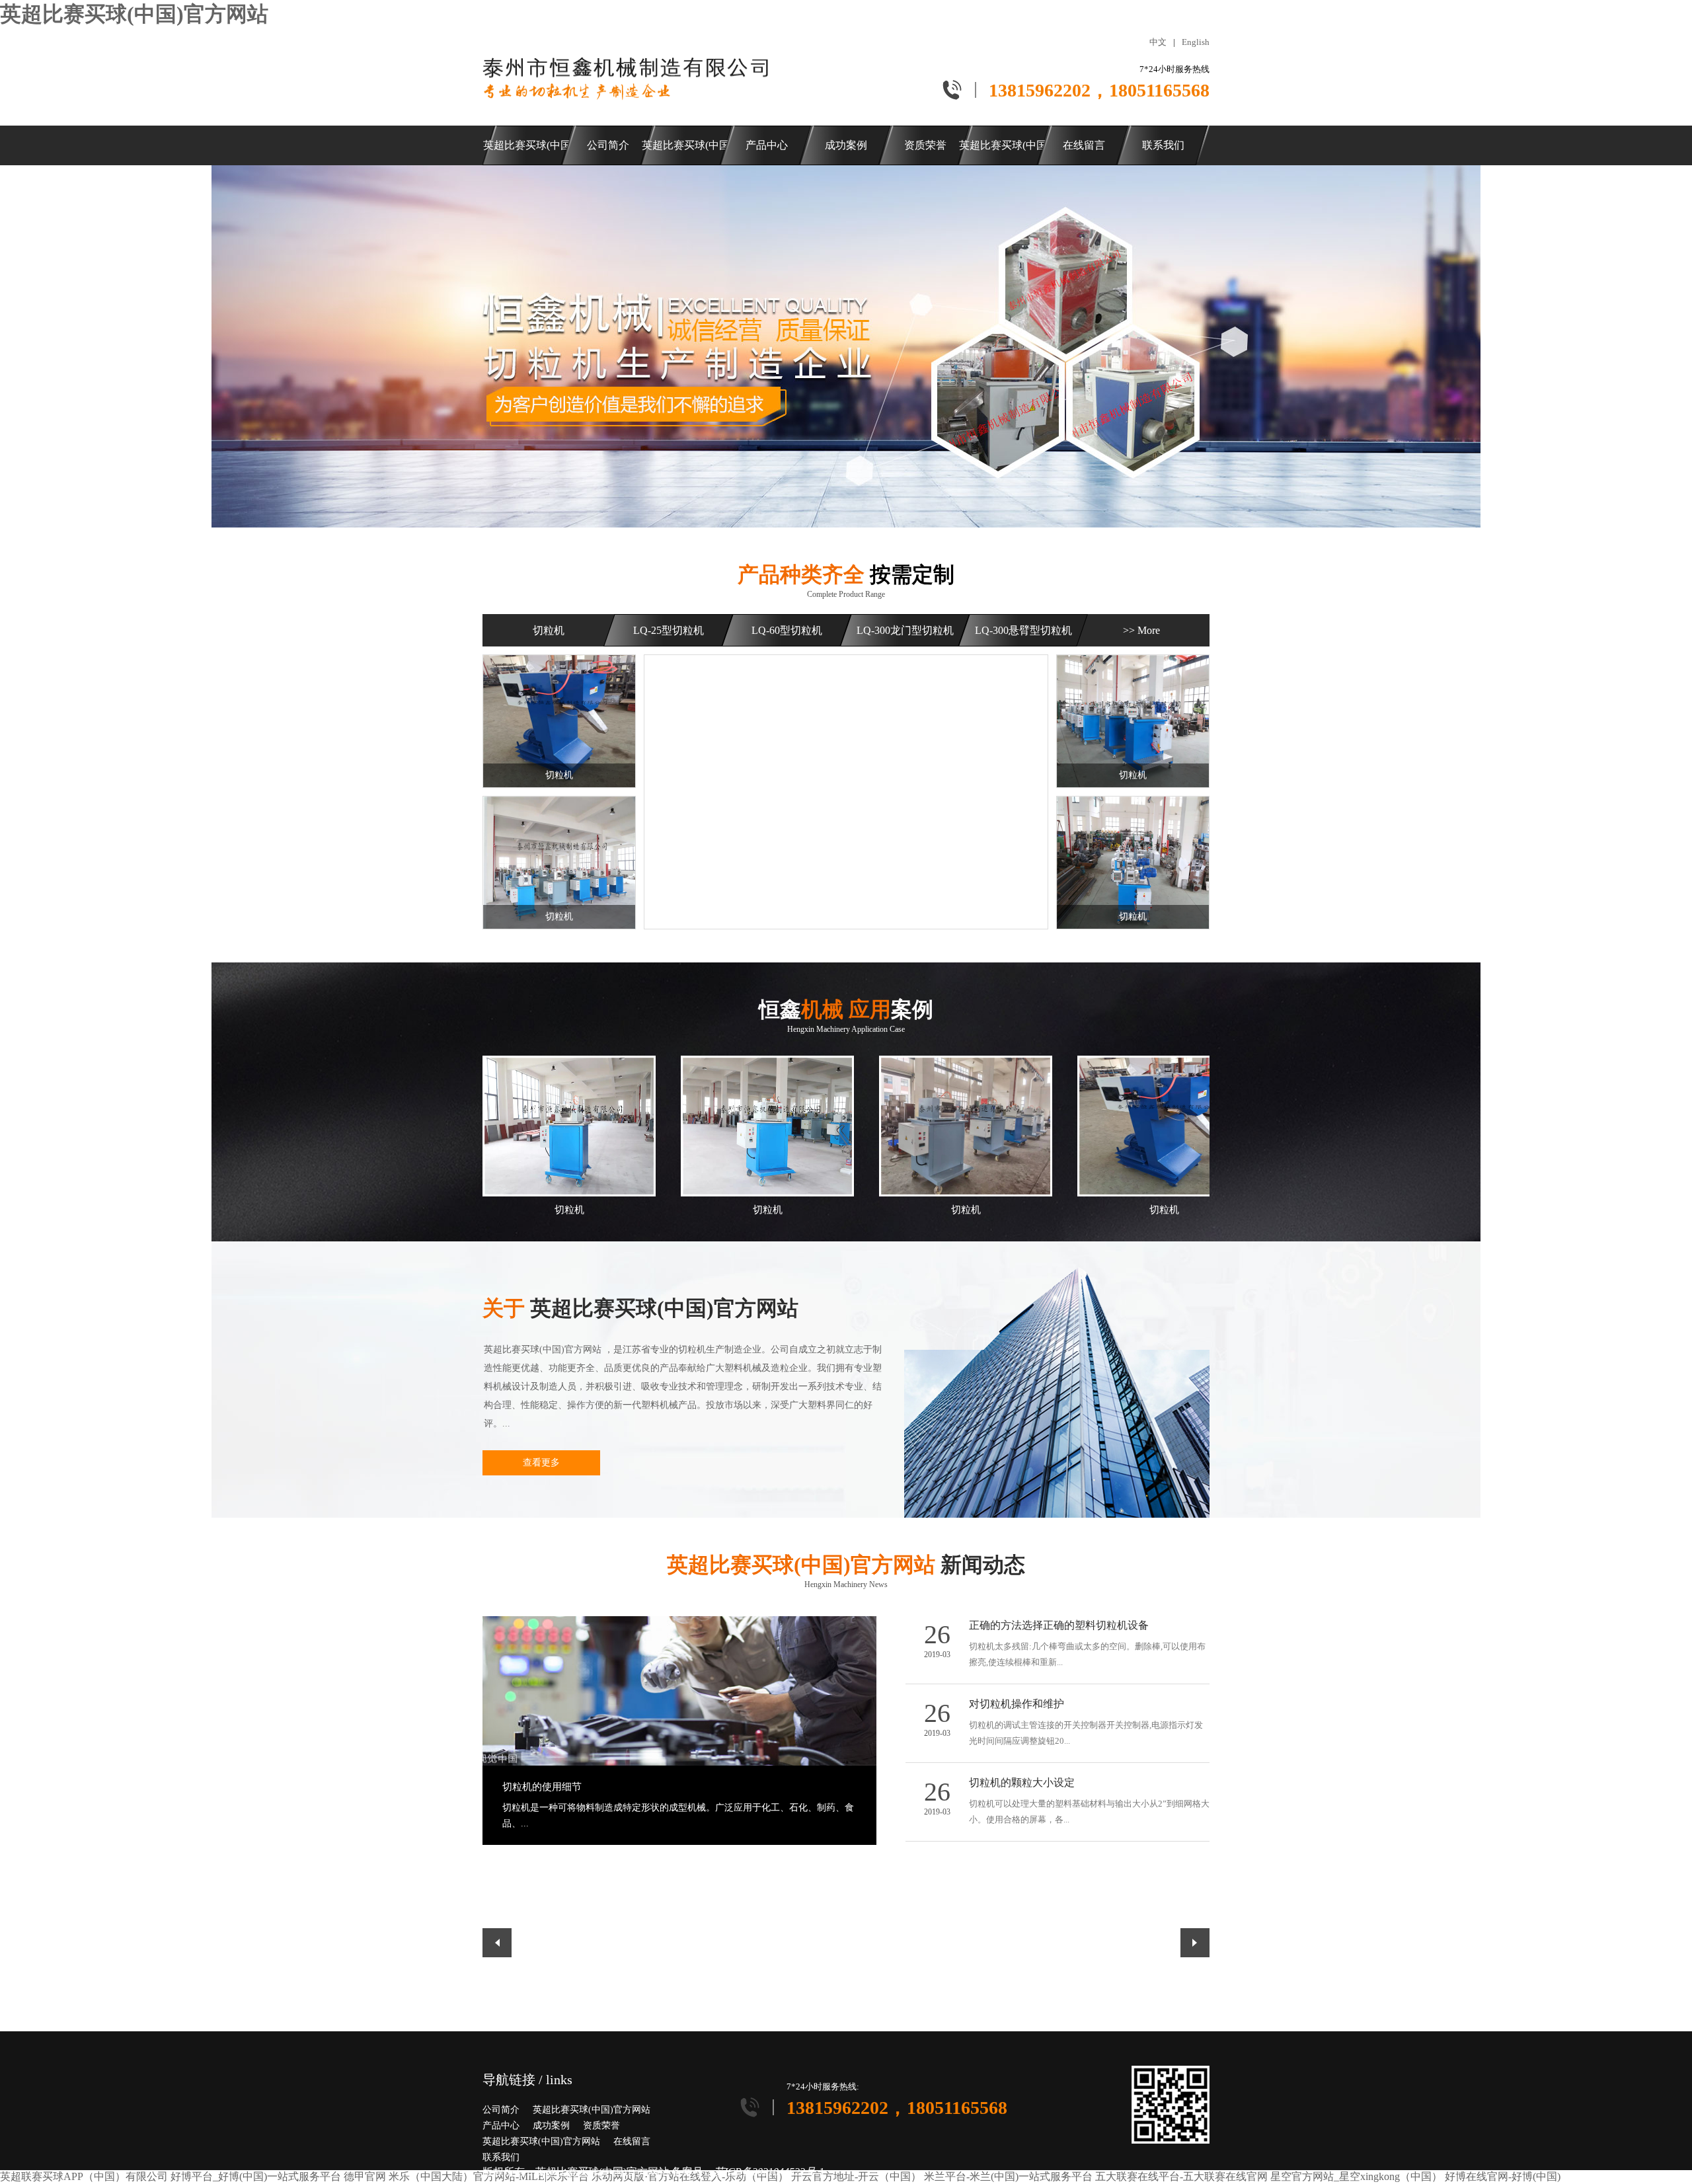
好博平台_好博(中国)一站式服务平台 (256, 2176)
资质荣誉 (601, 2125)
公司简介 (501, 2110)
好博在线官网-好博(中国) (1503, 2176)
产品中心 (501, 2125)
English (1196, 42)
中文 (1158, 42)
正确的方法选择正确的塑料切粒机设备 (1059, 1625)
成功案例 (551, 2125)
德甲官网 (365, 2176)
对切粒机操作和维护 (1017, 1704)
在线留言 (632, 2141)
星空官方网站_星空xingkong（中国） (1356, 2176)
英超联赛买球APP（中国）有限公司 (84, 2176)
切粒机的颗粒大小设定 (1022, 1782)
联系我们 (501, 2157)
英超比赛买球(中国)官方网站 (134, 14)
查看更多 (541, 1462)
